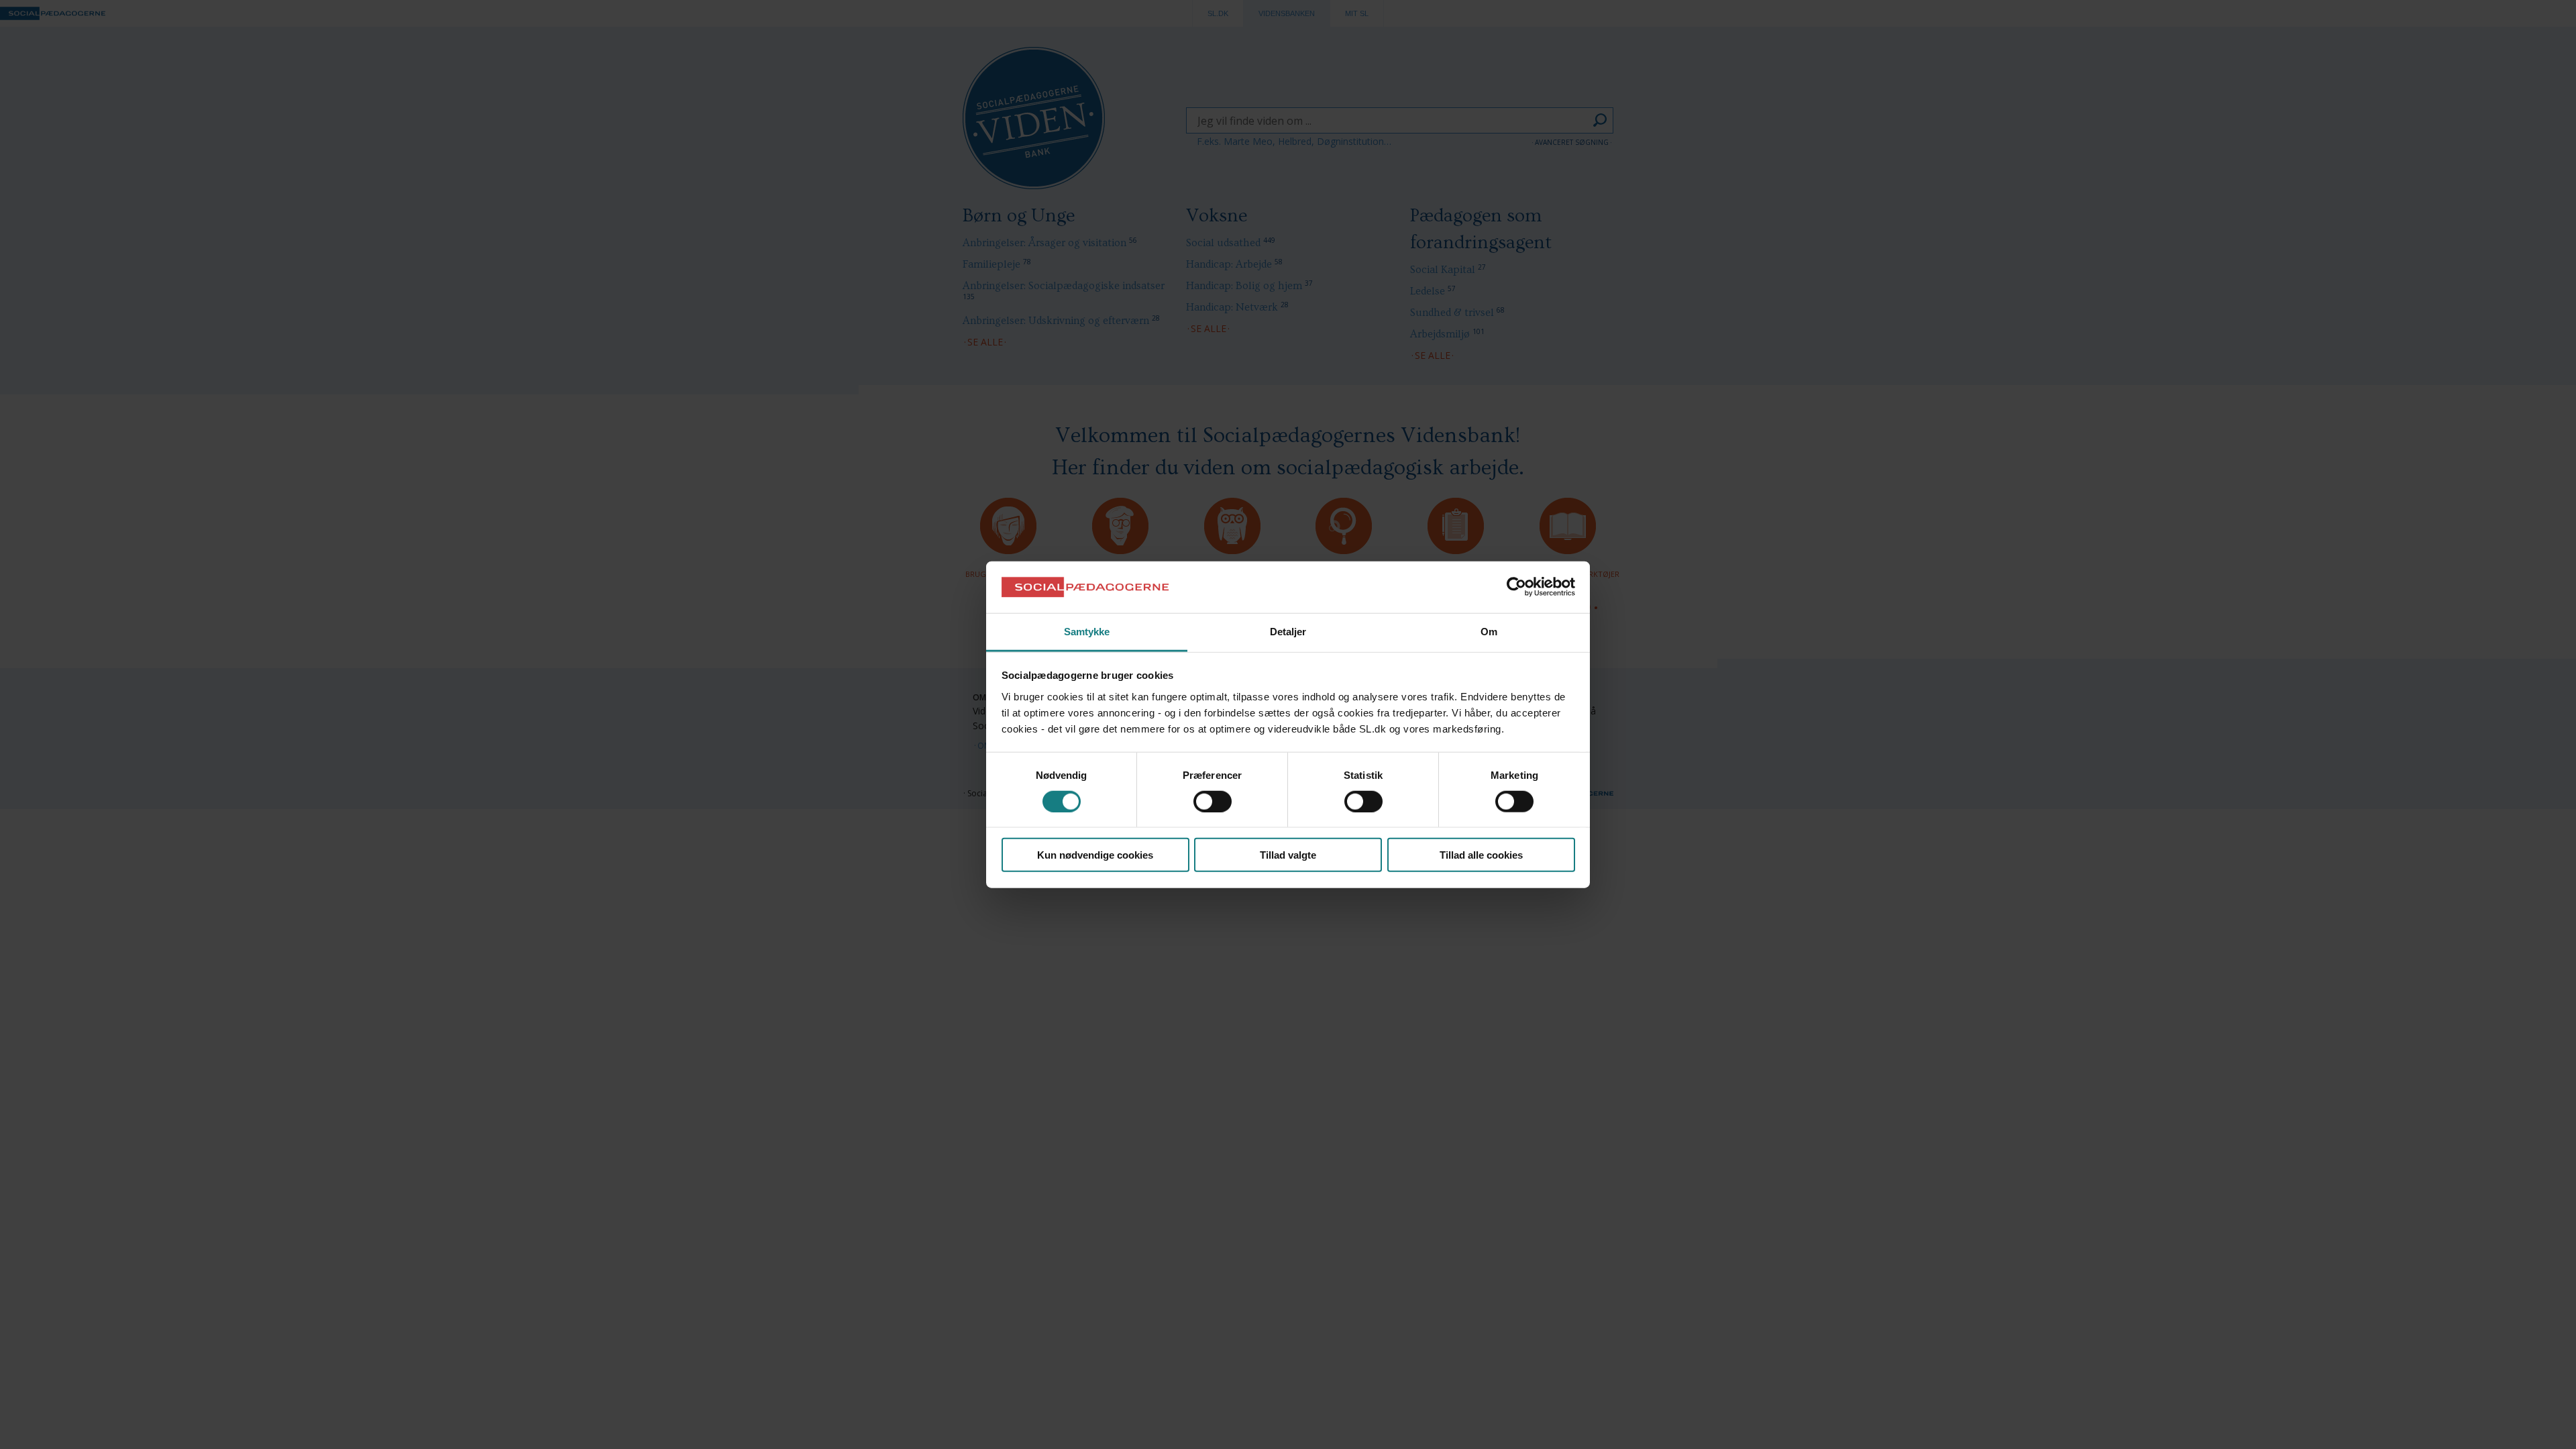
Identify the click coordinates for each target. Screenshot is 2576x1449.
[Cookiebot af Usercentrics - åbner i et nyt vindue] (1516, 587)
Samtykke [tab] (1087, 632)
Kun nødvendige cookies (1095, 855)
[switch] (1213, 801)
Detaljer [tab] (1288, 632)
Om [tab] (1489, 632)
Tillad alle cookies (1481, 855)
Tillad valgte (1288, 855)
